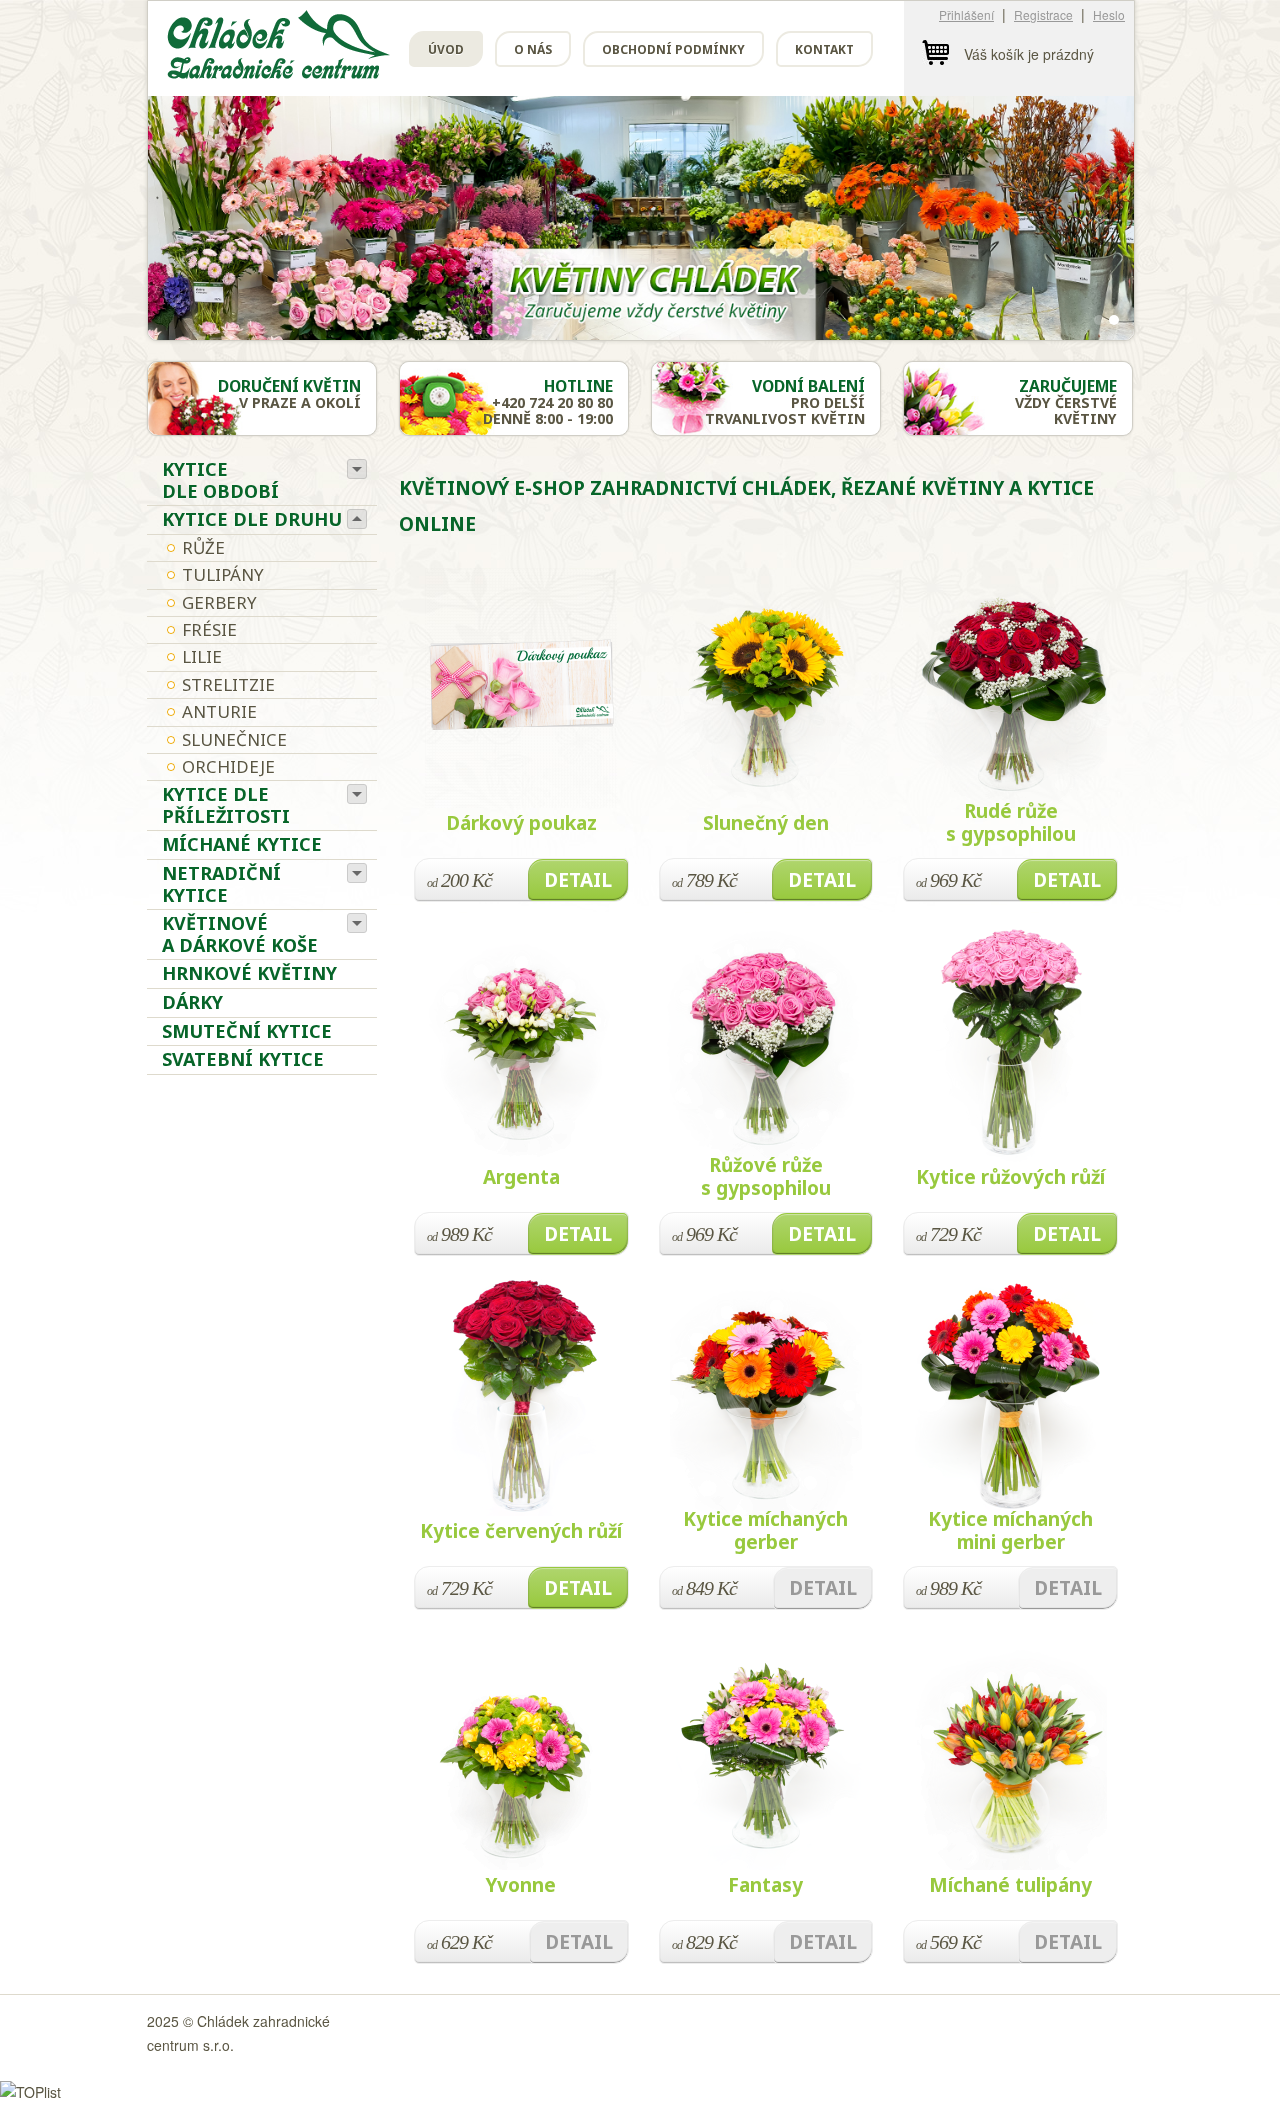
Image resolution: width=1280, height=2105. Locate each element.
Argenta (521, 1177)
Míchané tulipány (1010, 1885)
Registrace (1043, 14)
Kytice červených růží (521, 1531)
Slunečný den (766, 823)
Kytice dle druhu (252, 519)
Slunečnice (234, 739)
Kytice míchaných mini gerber (1010, 1530)
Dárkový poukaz (521, 823)
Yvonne (521, 1885)
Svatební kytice (243, 1059)
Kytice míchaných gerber (765, 1530)
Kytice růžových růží (1010, 1177)
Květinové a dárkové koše (240, 934)
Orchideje (228, 766)
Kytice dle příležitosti (226, 805)
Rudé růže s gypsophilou (1011, 822)
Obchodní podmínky (673, 49)
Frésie (209, 629)
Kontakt (824, 49)
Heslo (1109, 14)
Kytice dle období (220, 480)
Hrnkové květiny (249, 973)
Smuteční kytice (247, 1031)
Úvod (446, 49)
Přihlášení (966, 14)
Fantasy (765, 1885)
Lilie (202, 656)
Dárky (192, 1002)
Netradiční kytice (221, 884)
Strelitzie (228, 684)
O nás (533, 49)
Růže (203, 547)
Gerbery (219, 602)
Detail (578, 880)
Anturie (219, 711)
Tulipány (223, 574)
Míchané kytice (242, 844)
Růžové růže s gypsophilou (766, 1176)
